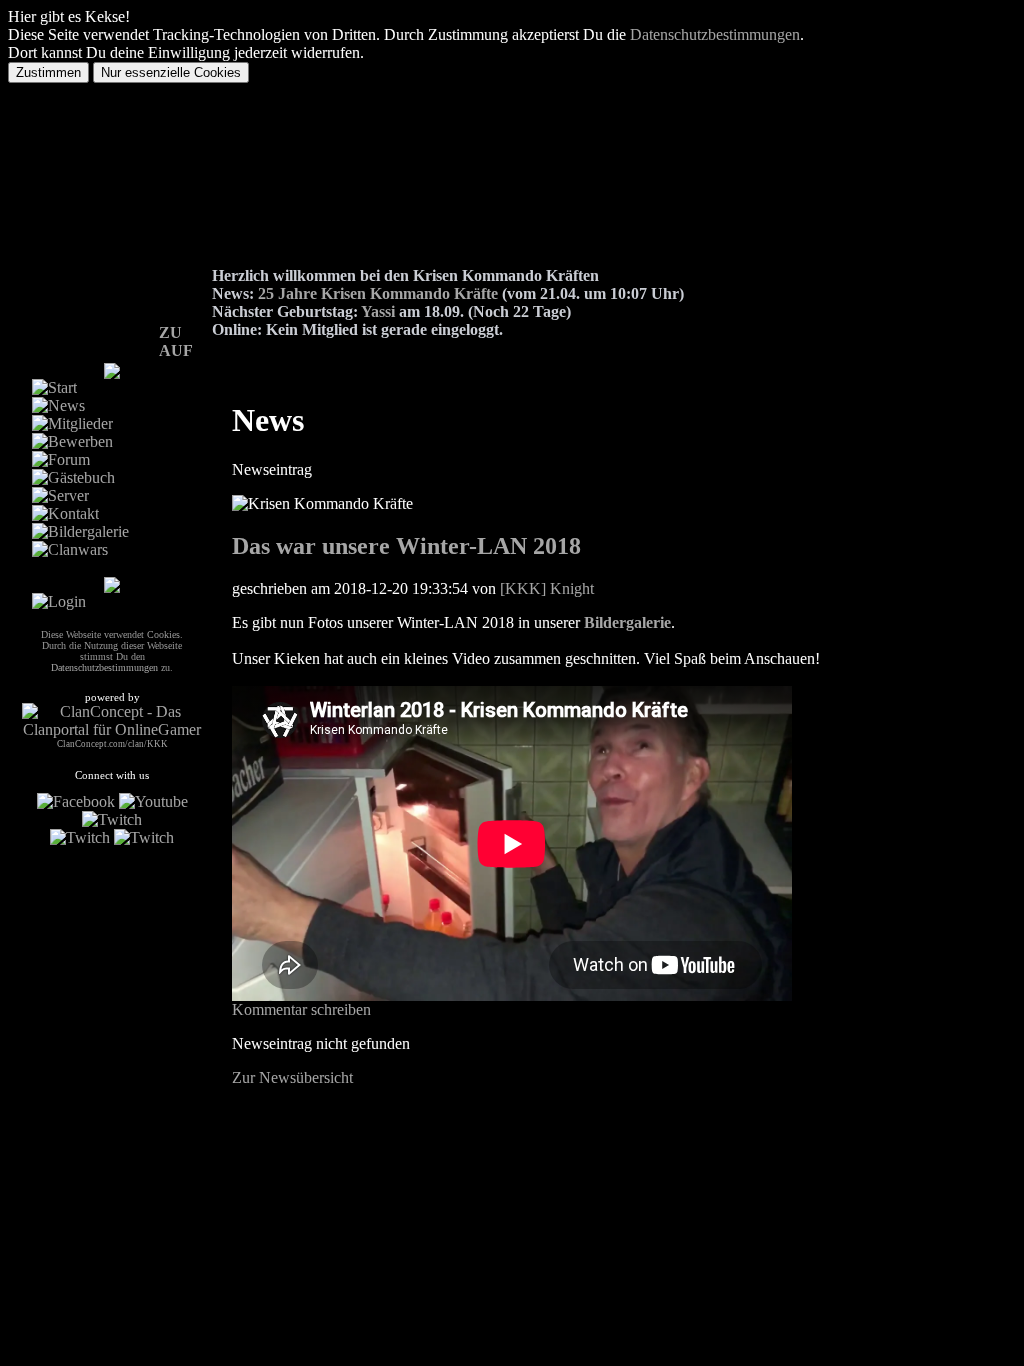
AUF (176, 350)
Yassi (378, 311)
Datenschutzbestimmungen (715, 34)
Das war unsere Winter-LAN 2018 (406, 546)
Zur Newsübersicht (292, 1077)
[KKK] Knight (547, 588)
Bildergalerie (627, 622)
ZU (170, 332)
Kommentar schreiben (301, 1009)
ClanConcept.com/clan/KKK (112, 744)
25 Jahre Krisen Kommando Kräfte (378, 293)
